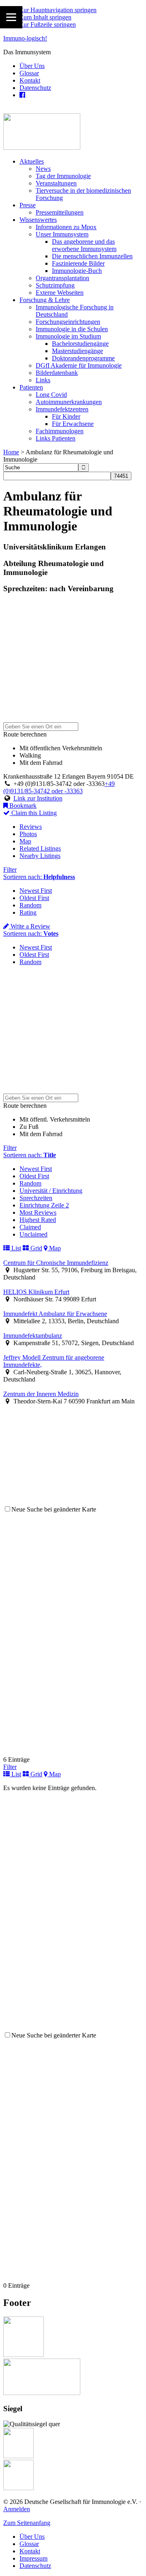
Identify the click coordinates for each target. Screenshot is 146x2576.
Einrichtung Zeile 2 (44, 1205)
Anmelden (17, 2509)
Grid (35, 1248)
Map (25, 841)
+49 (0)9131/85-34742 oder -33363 (59, 787)
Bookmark (22, 806)
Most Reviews (38, 1212)
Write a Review (30, 926)
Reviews (31, 827)
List (15, 1248)
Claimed (30, 1227)
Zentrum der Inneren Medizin (41, 1394)
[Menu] (11, 17)
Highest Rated (38, 1220)
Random (30, 905)
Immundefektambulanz (33, 1336)
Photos (28, 834)
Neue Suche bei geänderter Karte (54, 1509)
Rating (28, 912)
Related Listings (40, 848)
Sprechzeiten (36, 1198)
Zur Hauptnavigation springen (58, 10)
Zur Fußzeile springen (48, 24)
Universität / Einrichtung (51, 1191)
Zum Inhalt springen (45, 17)
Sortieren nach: (39, 877)
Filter (10, 870)
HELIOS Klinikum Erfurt (36, 1292)
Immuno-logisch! (25, 38)
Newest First (36, 891)
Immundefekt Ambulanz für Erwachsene (55, 1314)
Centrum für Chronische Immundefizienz (56, 1263)
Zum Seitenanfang (27, 2523)
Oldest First (34, 898)
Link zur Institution (38, 798)
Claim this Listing (33, 813)
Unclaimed (33, 1234)
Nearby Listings (40, 856)
